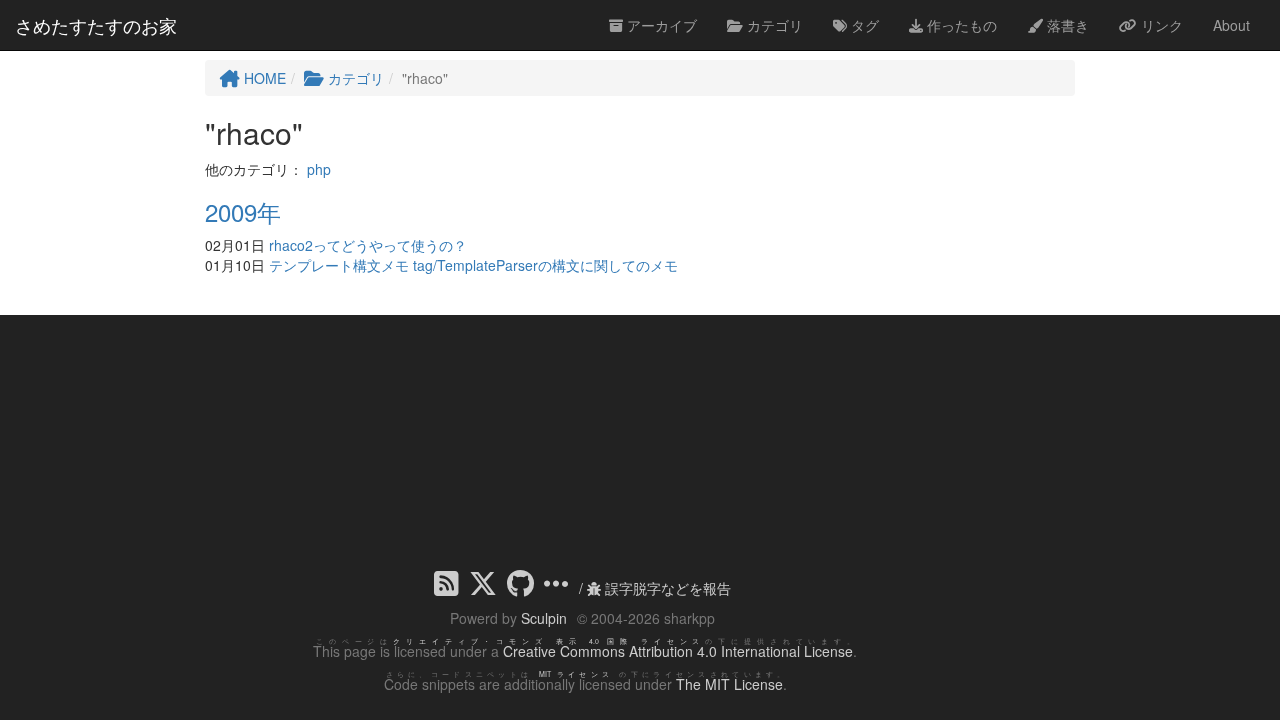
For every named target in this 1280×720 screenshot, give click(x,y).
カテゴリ (773, 25)
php (319, 169)
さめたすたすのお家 (96, 25)
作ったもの (960, 25)
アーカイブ (660, 25)
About (1231, 25)
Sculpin (544, 618)
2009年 (243, 211)
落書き (1066, 25)
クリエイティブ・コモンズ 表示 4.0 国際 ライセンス (549, 641)
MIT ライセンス (576, 674)
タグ (863, 25)
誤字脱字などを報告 (666, 588)
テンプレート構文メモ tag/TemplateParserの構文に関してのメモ (473, 265)
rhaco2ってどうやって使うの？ (368, 245)
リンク (1160, 25)
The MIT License (729, 684)
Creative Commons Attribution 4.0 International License (678, 651)
